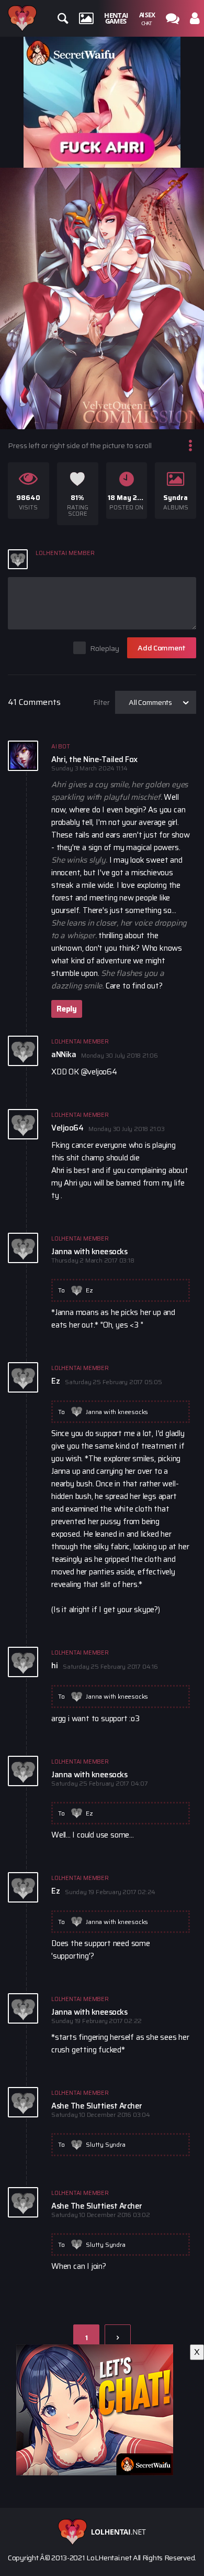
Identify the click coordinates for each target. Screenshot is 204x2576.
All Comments (150, 702)
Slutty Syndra (105, 2144)
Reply (67, 1009)
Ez (89, 1290)
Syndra (175, 498)
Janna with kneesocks (117, 1412)
